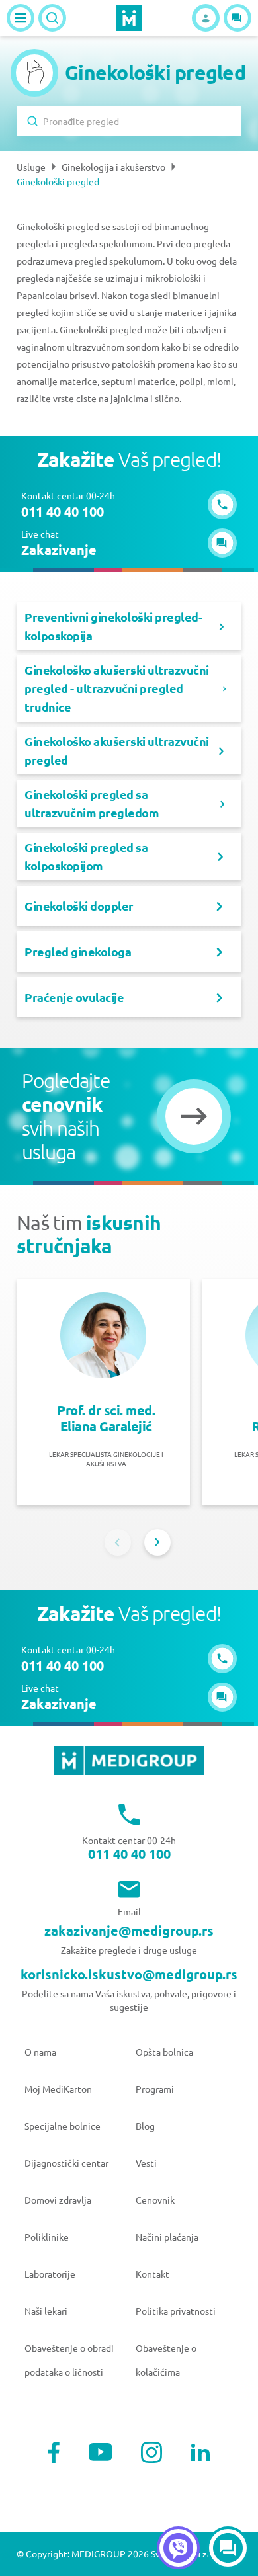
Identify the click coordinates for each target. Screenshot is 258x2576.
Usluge (31, 167)
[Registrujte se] (206, 18)
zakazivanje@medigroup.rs (129, 1931)
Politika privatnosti (176, 2311)
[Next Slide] (157, 1542)
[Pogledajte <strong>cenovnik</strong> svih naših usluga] (194, 1116)
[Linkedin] (200, 2452)
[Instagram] (151, 2452)
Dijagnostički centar (66, 2163)
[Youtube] (101, 2452)
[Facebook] (54, 2452)
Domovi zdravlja (58, 2200)
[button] (237, 18)
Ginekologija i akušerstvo (113, 167)
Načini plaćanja (167, 2237)
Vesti (146, 2163)
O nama (40, 2052)
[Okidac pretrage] (52, 18)
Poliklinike (47, 2237)
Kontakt (152, 2274)
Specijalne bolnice (63, 2126)
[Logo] (129, 18)
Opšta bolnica (164, 2052)
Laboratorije (50, 2274)
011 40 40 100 (129, 1854)
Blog (145, 2126)
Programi (155, 2089)
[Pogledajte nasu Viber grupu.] (178, 2548)
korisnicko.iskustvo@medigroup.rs (129, 1974)
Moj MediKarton (58, 2089)
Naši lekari (46, 2311)
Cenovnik (155, 2200)
